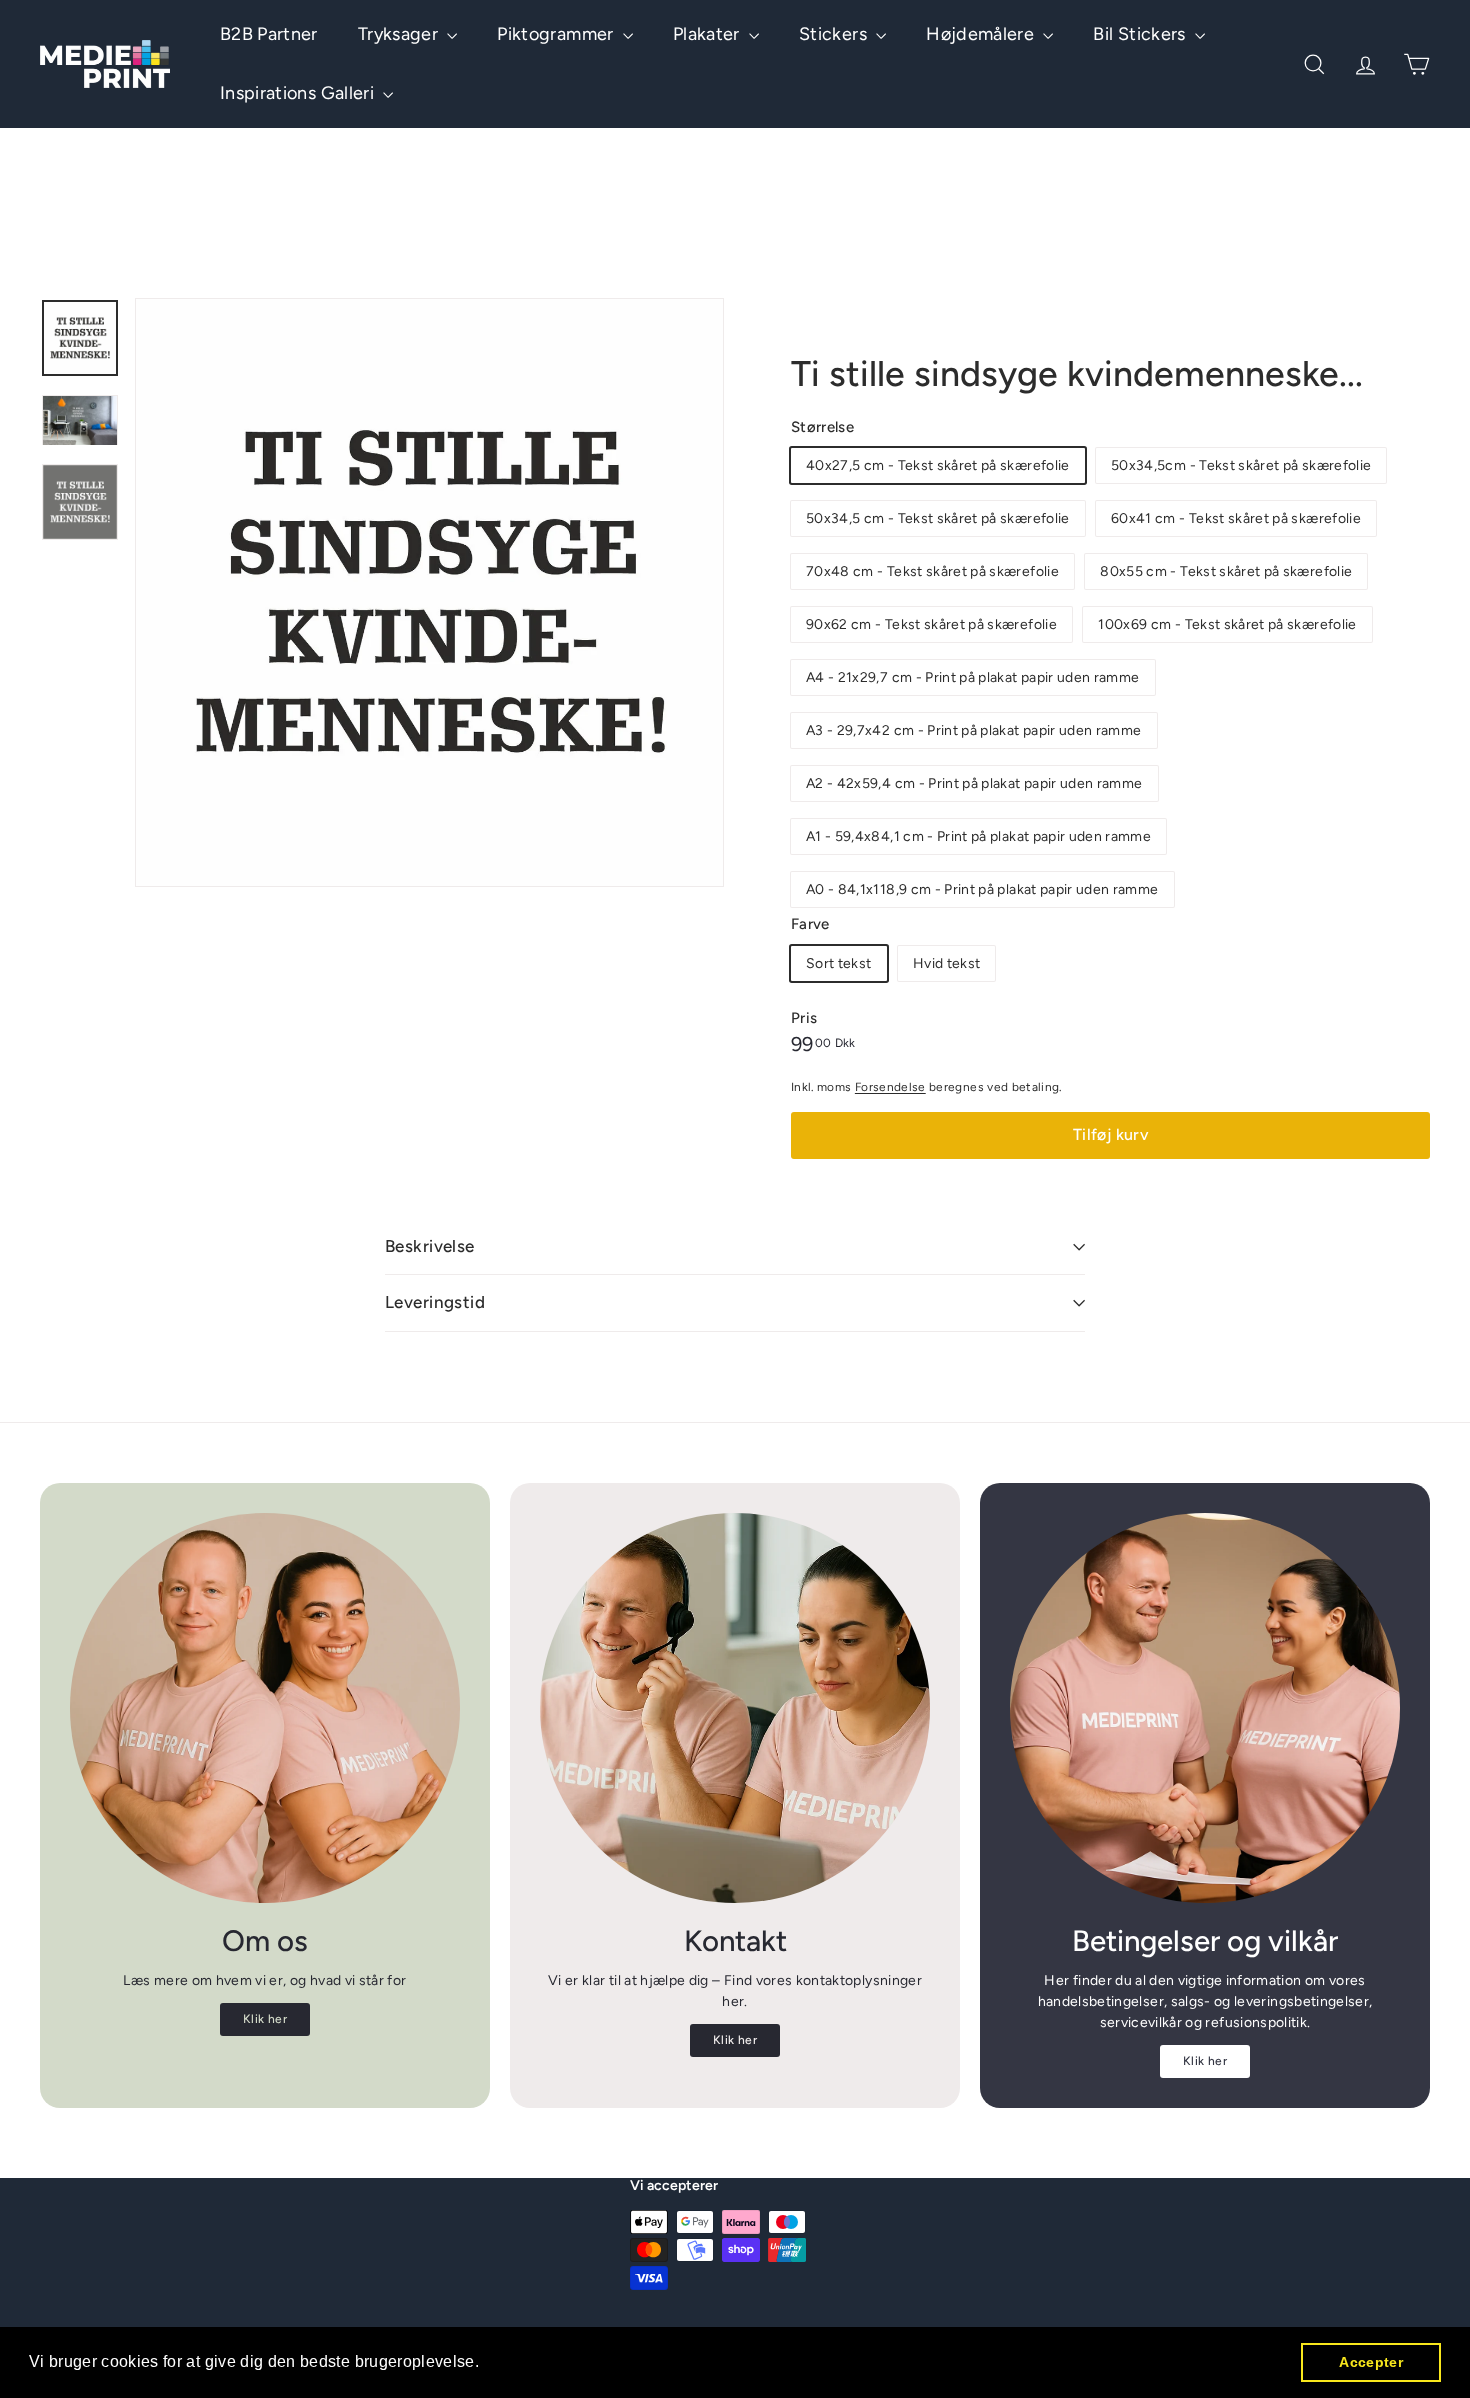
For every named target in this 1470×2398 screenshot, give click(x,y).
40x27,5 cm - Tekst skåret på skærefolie (938, 465)
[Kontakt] (735, 1708)
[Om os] (265, 1708)
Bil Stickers (1141, 34)
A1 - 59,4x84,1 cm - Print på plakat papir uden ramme (978, 836)
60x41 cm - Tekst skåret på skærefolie (1236, 518)
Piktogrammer (557, 34)
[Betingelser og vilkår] (1205, 1708)
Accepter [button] (1371, 2362)
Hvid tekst (947, 963)
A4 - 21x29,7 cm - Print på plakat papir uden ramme (973, 677)
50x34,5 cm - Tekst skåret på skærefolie (938, 518)
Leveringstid (435, 1302)
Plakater (708, 34)
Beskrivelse (430, 1246)
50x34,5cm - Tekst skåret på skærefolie (1241, 465)
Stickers (835, 34)
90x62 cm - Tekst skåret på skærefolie (931, 624)
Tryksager (400, 34)
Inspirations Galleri (299, 93)
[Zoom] (429, 592)
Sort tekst (839, 963)
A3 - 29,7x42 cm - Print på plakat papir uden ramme (974, 730)
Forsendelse (890, 1087)
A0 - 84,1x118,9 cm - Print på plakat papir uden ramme (982, 889)
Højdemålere (982, 34)
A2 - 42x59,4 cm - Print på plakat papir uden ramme (974, 783)
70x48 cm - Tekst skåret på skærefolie (932, 571)
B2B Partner (269, 34)
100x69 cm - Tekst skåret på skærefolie (1227, 624)
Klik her (265, 2019)
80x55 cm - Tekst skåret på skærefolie (1226, 571)
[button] (487, 2364)
